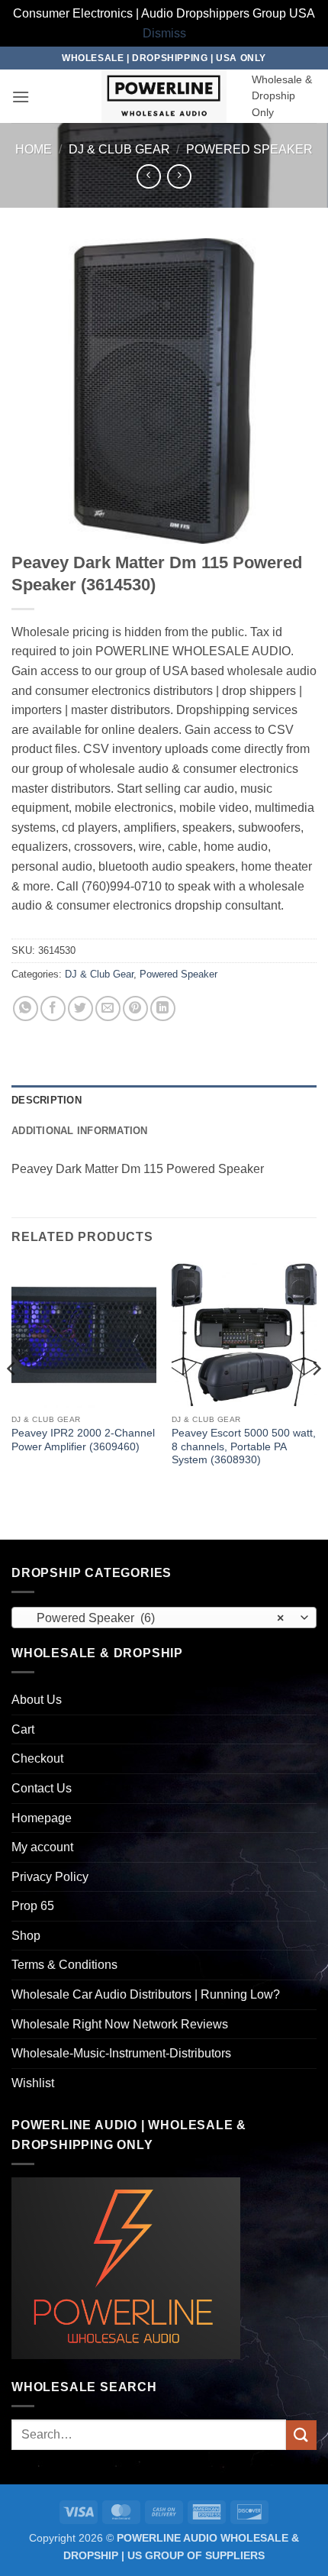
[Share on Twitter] (80, 1008)
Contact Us (42, 1788)
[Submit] (301, 2435)
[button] (21, 97)
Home (34, 149)
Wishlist (33, 2083)
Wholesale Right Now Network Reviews (120, 2024)
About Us (37, 1700)
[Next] (316, 1399)
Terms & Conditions (64, 1965)
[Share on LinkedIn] (163, 1008)
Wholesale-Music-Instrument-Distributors (121, 2053)
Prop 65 (33, 1906)
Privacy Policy (50, 1877)
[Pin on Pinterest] (135, 1008)
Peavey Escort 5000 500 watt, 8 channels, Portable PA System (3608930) (244, 1446)
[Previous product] (179, 176)
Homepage (42, 1818)
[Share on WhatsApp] (26, 1008)
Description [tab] (47, 1100)
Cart (23, 1729)
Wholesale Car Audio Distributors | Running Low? (146, 1994)
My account (42, 1847)
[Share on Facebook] (53, 1008)
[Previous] (12, 1399)
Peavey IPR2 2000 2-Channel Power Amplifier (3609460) (83, 1440)
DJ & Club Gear (119, 149)
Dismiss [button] (164, 33)
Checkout (37, 1758)
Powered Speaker (249, 149)
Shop (26, 1936)
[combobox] (164, 1618)
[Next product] (148, 176)
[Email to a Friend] (108, 1008)
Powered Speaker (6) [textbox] (156, 1618)
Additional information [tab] (80, 1131)
